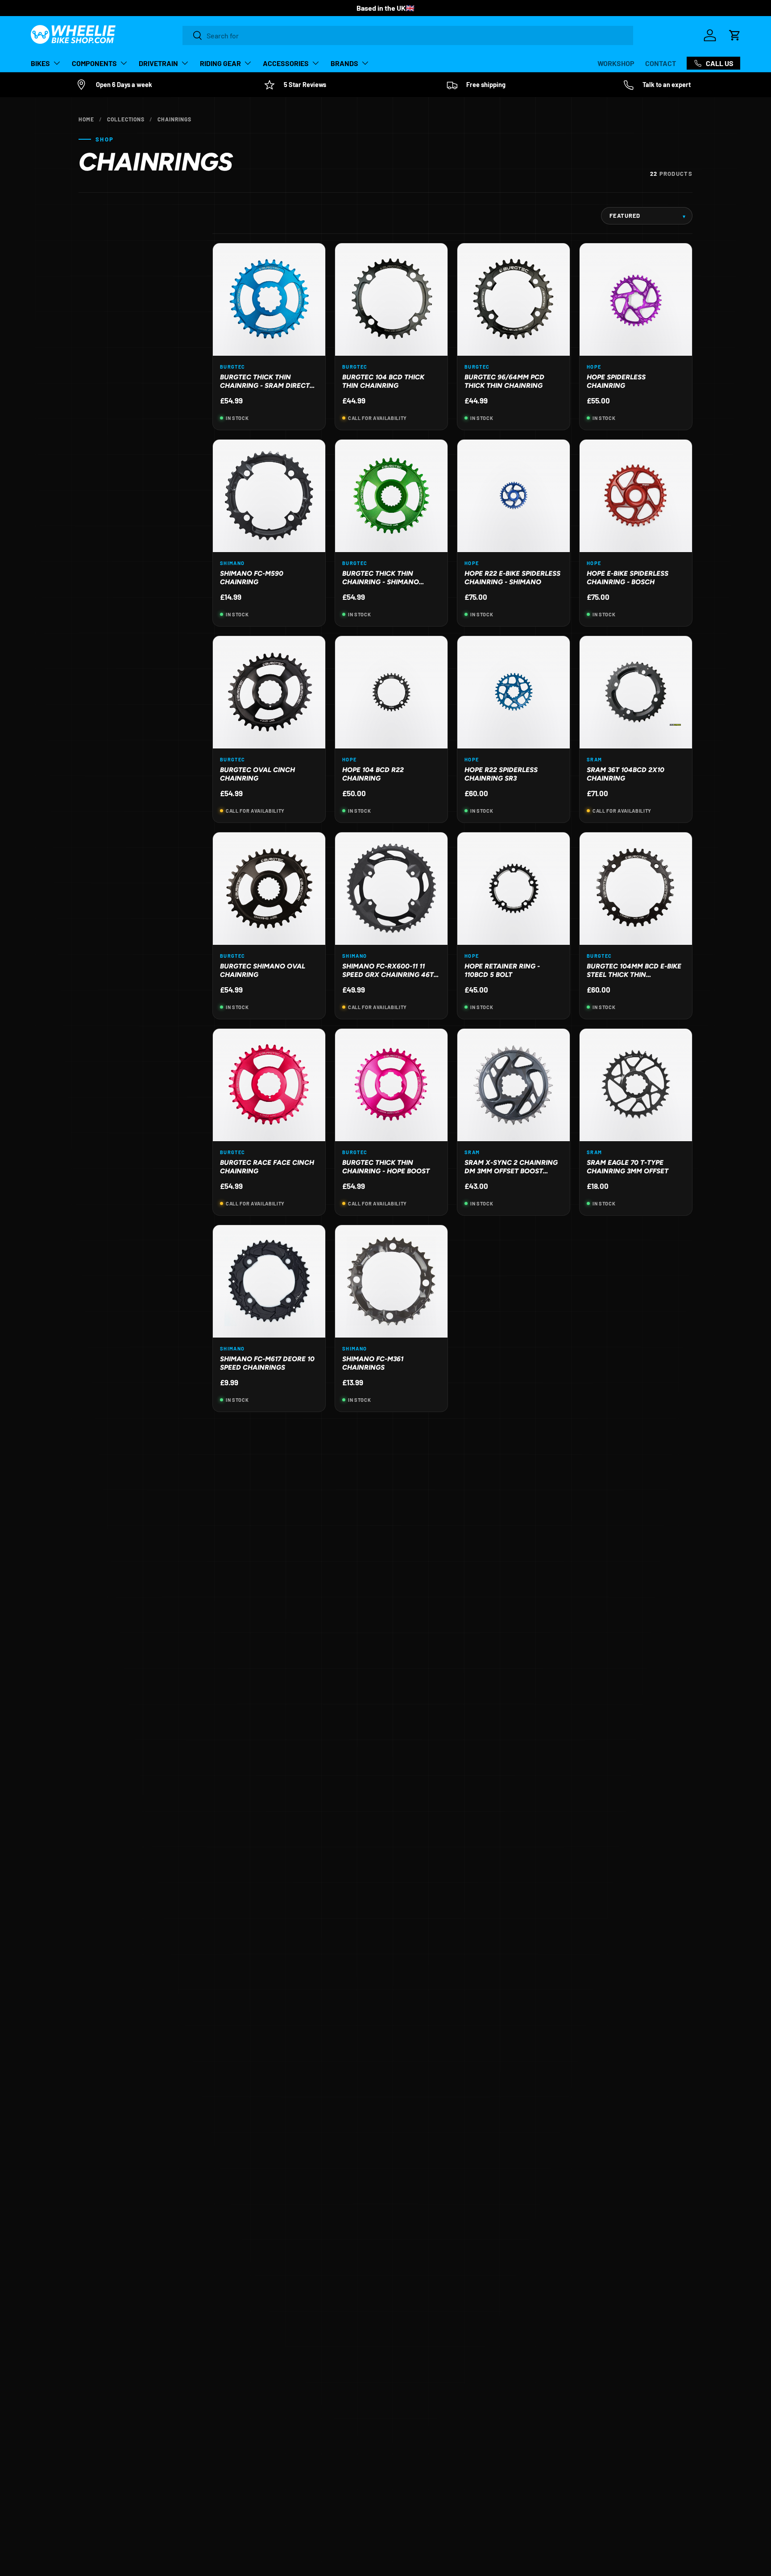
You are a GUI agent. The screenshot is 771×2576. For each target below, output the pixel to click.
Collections (126, 119)
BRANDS (344, 63)
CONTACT (661, 63)
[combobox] (408, 35)
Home (86, 119)
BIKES (40, 63)
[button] (735, 35)
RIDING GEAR (220, 63)
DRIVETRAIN (158, 63)
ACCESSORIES (286, 63)
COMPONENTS (94, 63)
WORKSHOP (616, 63)
